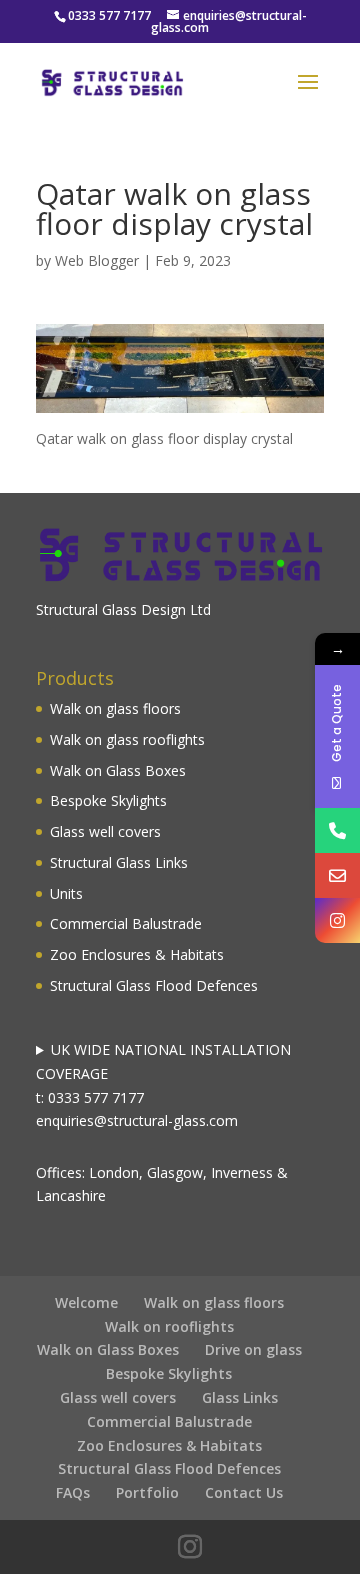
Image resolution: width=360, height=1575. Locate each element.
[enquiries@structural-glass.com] (337, 875)
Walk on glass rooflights (127, 739)
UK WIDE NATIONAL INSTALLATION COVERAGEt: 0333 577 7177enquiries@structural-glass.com (163, 1085)
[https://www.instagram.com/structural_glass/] (337, 920)
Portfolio (147, 1492)
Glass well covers (105, 831)
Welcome (86, 1302)
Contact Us (244, 1492)
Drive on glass (253, 1349)
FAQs (73, 1492)
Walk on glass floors (115, 708)
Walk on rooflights (169, 1326)
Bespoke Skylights (108, 800)
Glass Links (240, 1397)
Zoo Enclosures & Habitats (137, 954)
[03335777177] (337, 830)
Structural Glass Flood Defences (154, 985)
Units (66, 893)
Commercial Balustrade (126, 923)
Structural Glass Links (119, 862)
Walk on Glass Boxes (118, 770)
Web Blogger (97, 260)
